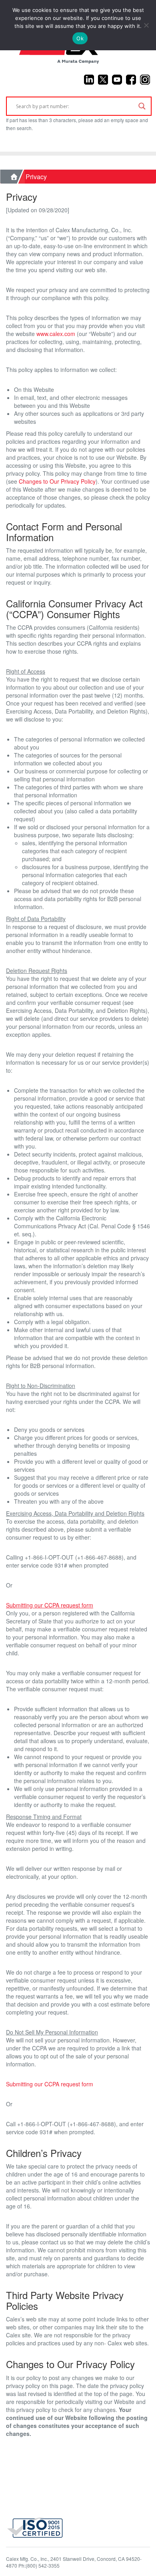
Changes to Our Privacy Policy (57, 481)
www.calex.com (56, 334)
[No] (146, 25)
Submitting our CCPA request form (50, 2084)
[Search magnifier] (142, 106)
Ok (80, 38)
